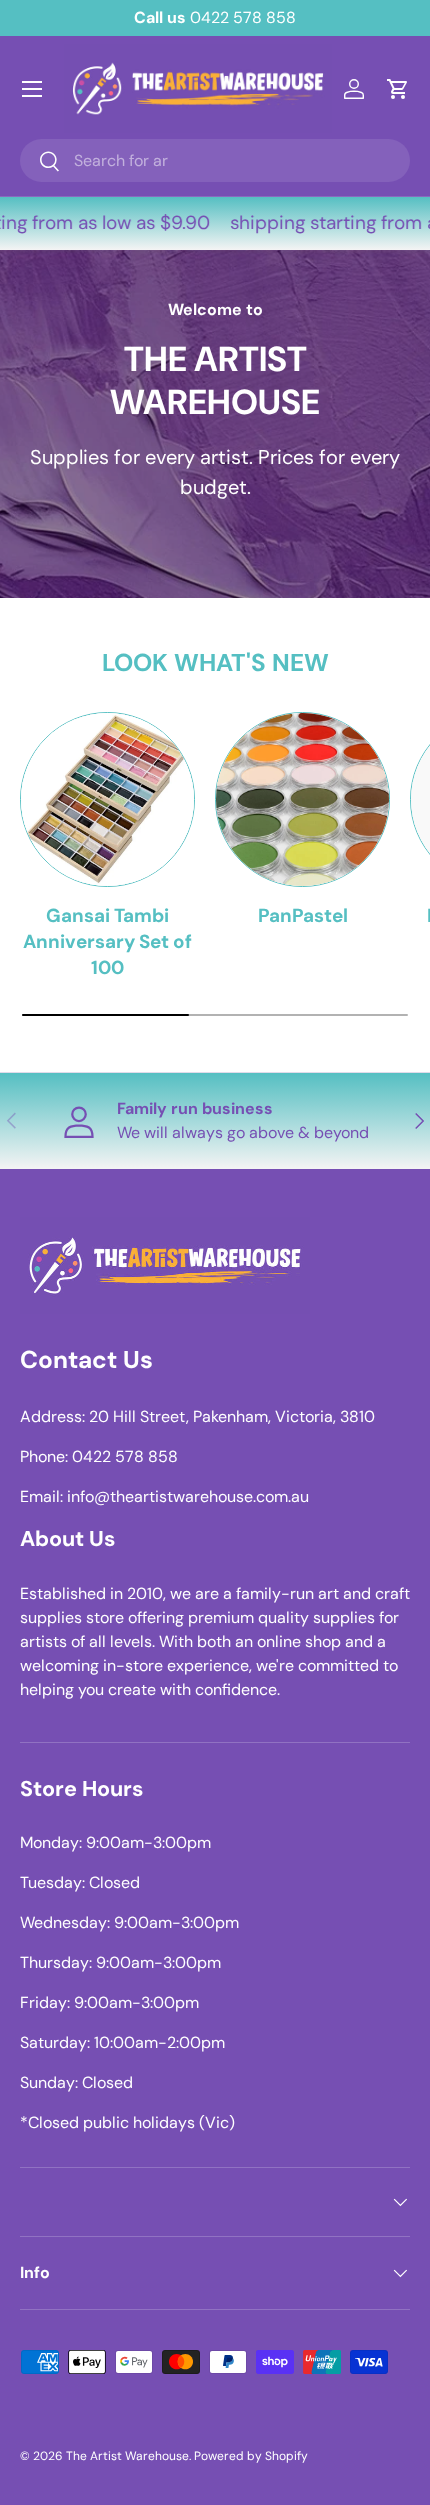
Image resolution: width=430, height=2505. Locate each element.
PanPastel (303, 915)
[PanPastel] (302, 799)
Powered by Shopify (251, 2456)
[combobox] (215, 160)
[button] (398, 89)
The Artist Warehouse (127, 2456)
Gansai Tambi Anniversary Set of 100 (107, 942)
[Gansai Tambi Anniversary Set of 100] (107, 799)
